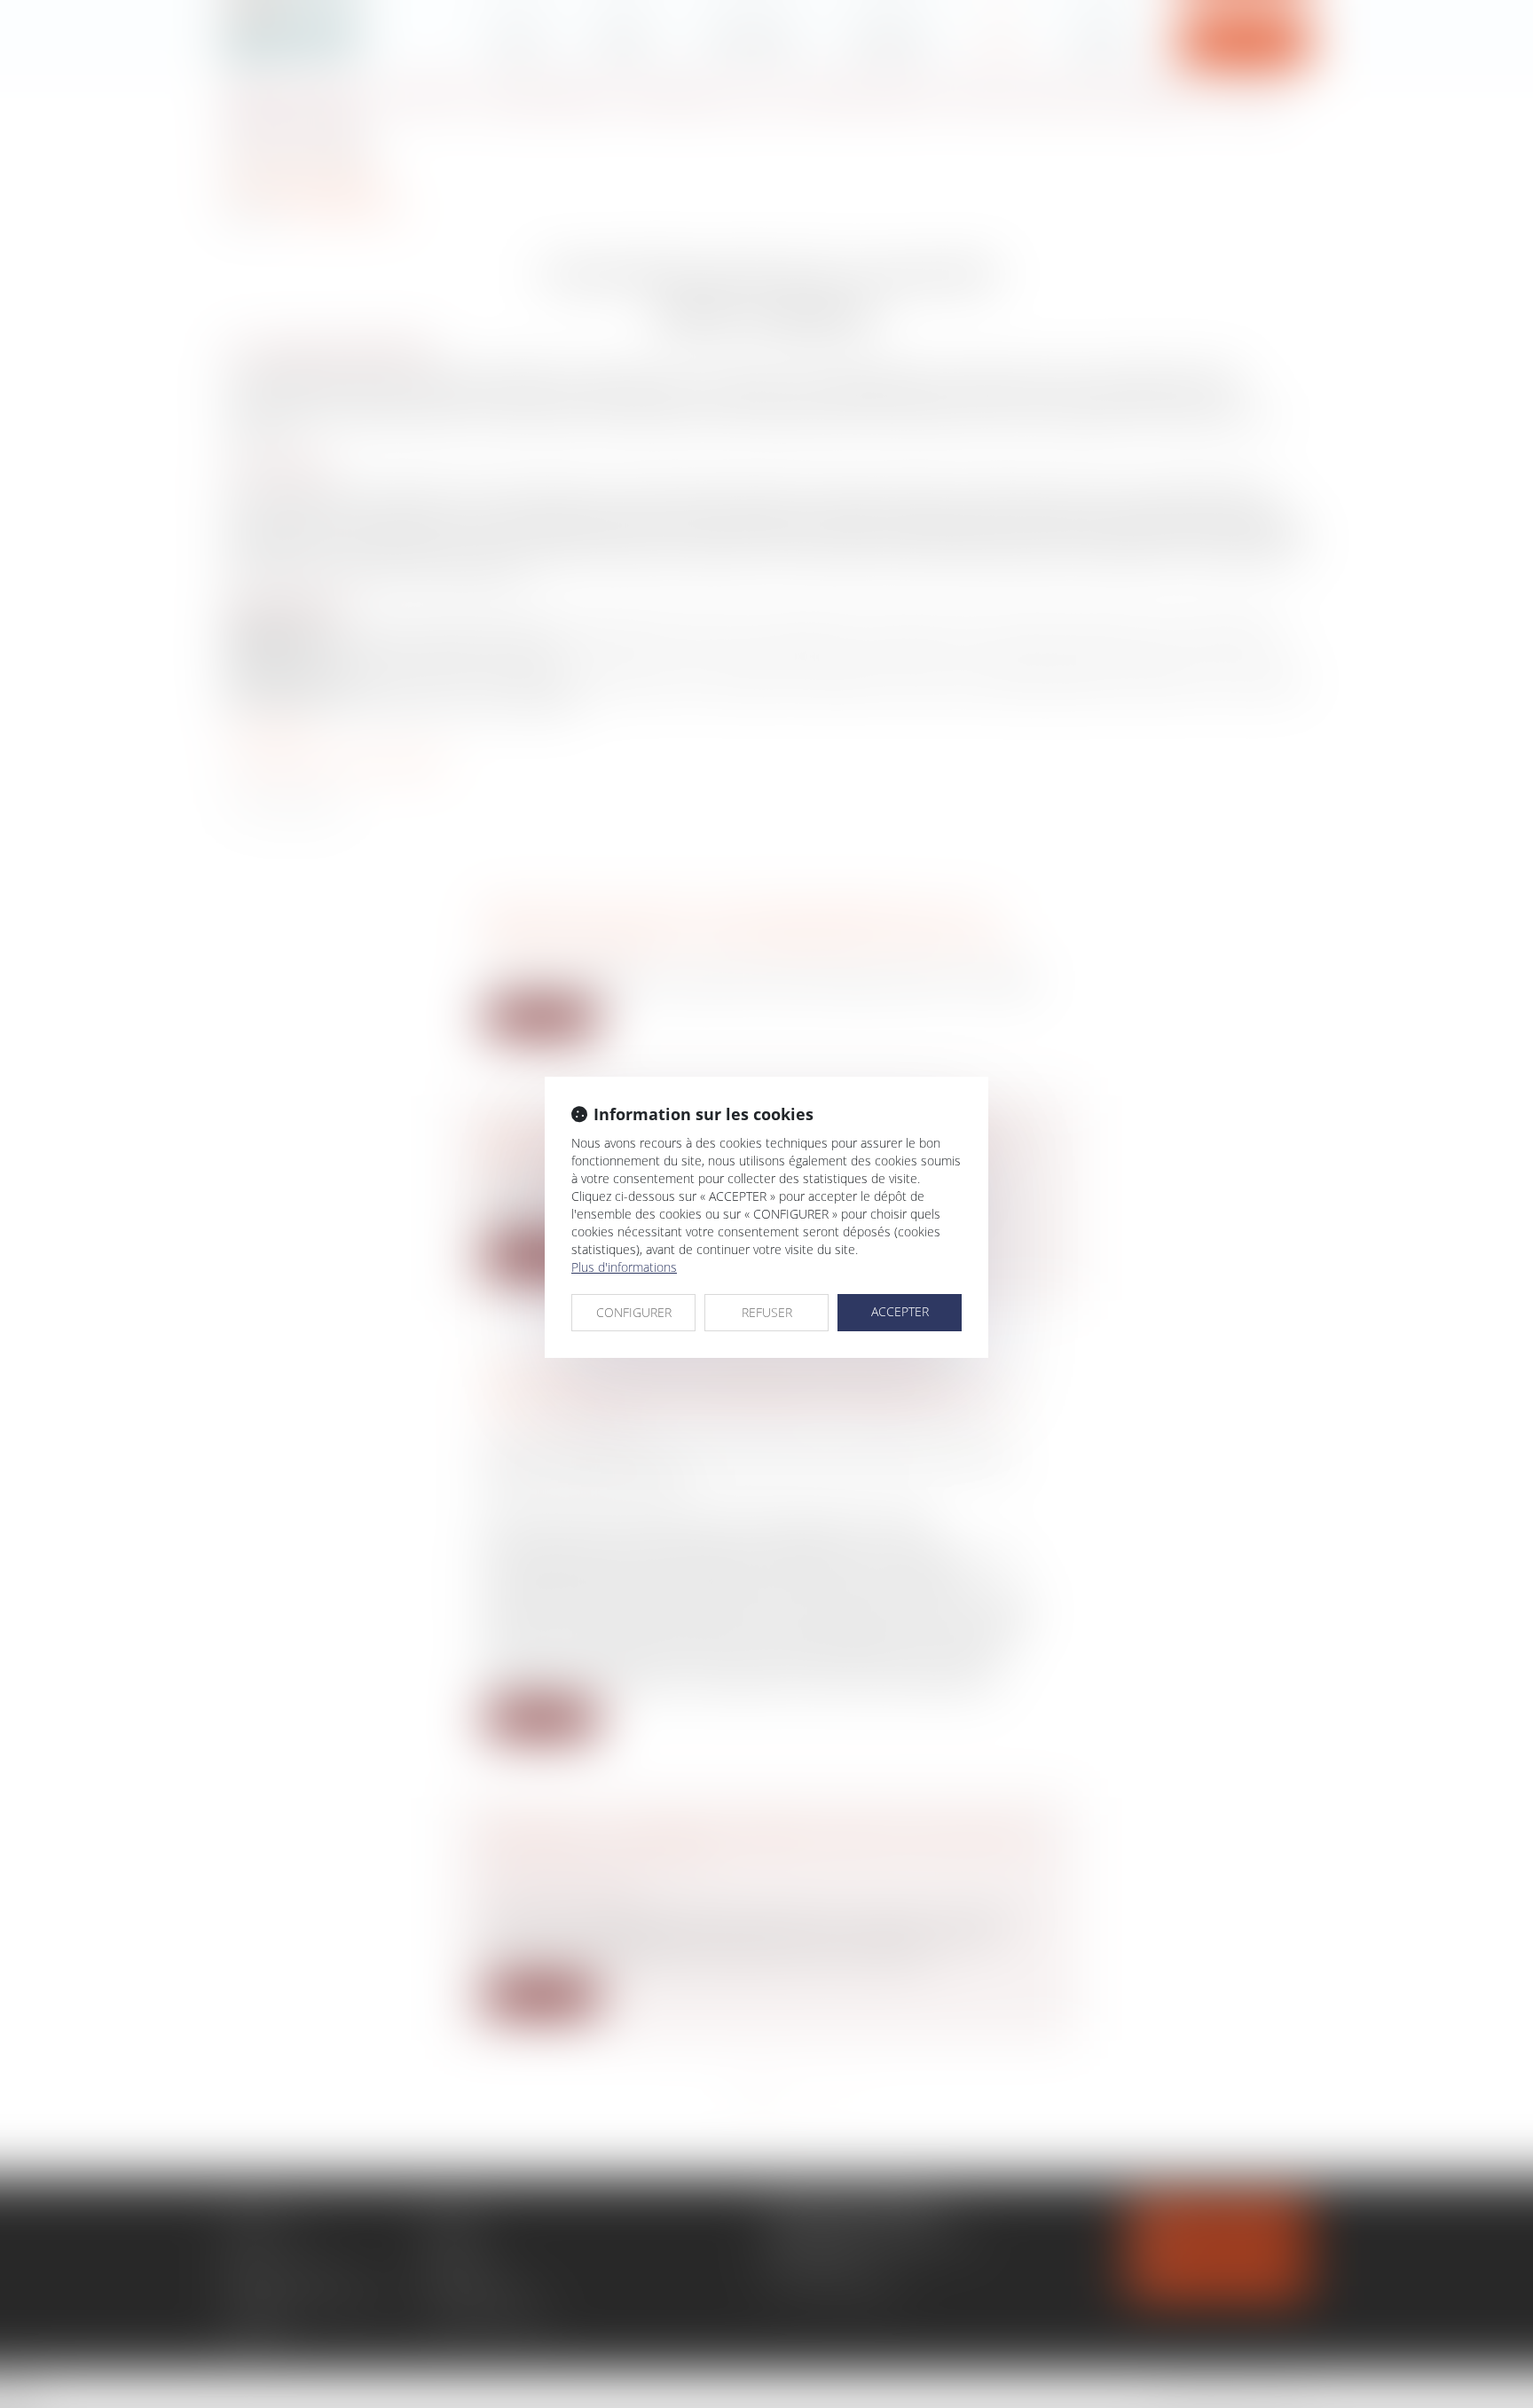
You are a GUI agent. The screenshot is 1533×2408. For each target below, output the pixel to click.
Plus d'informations (624, 1267)
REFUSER (767, 1312)
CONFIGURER (634, 1312)
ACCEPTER (900, 1311)
